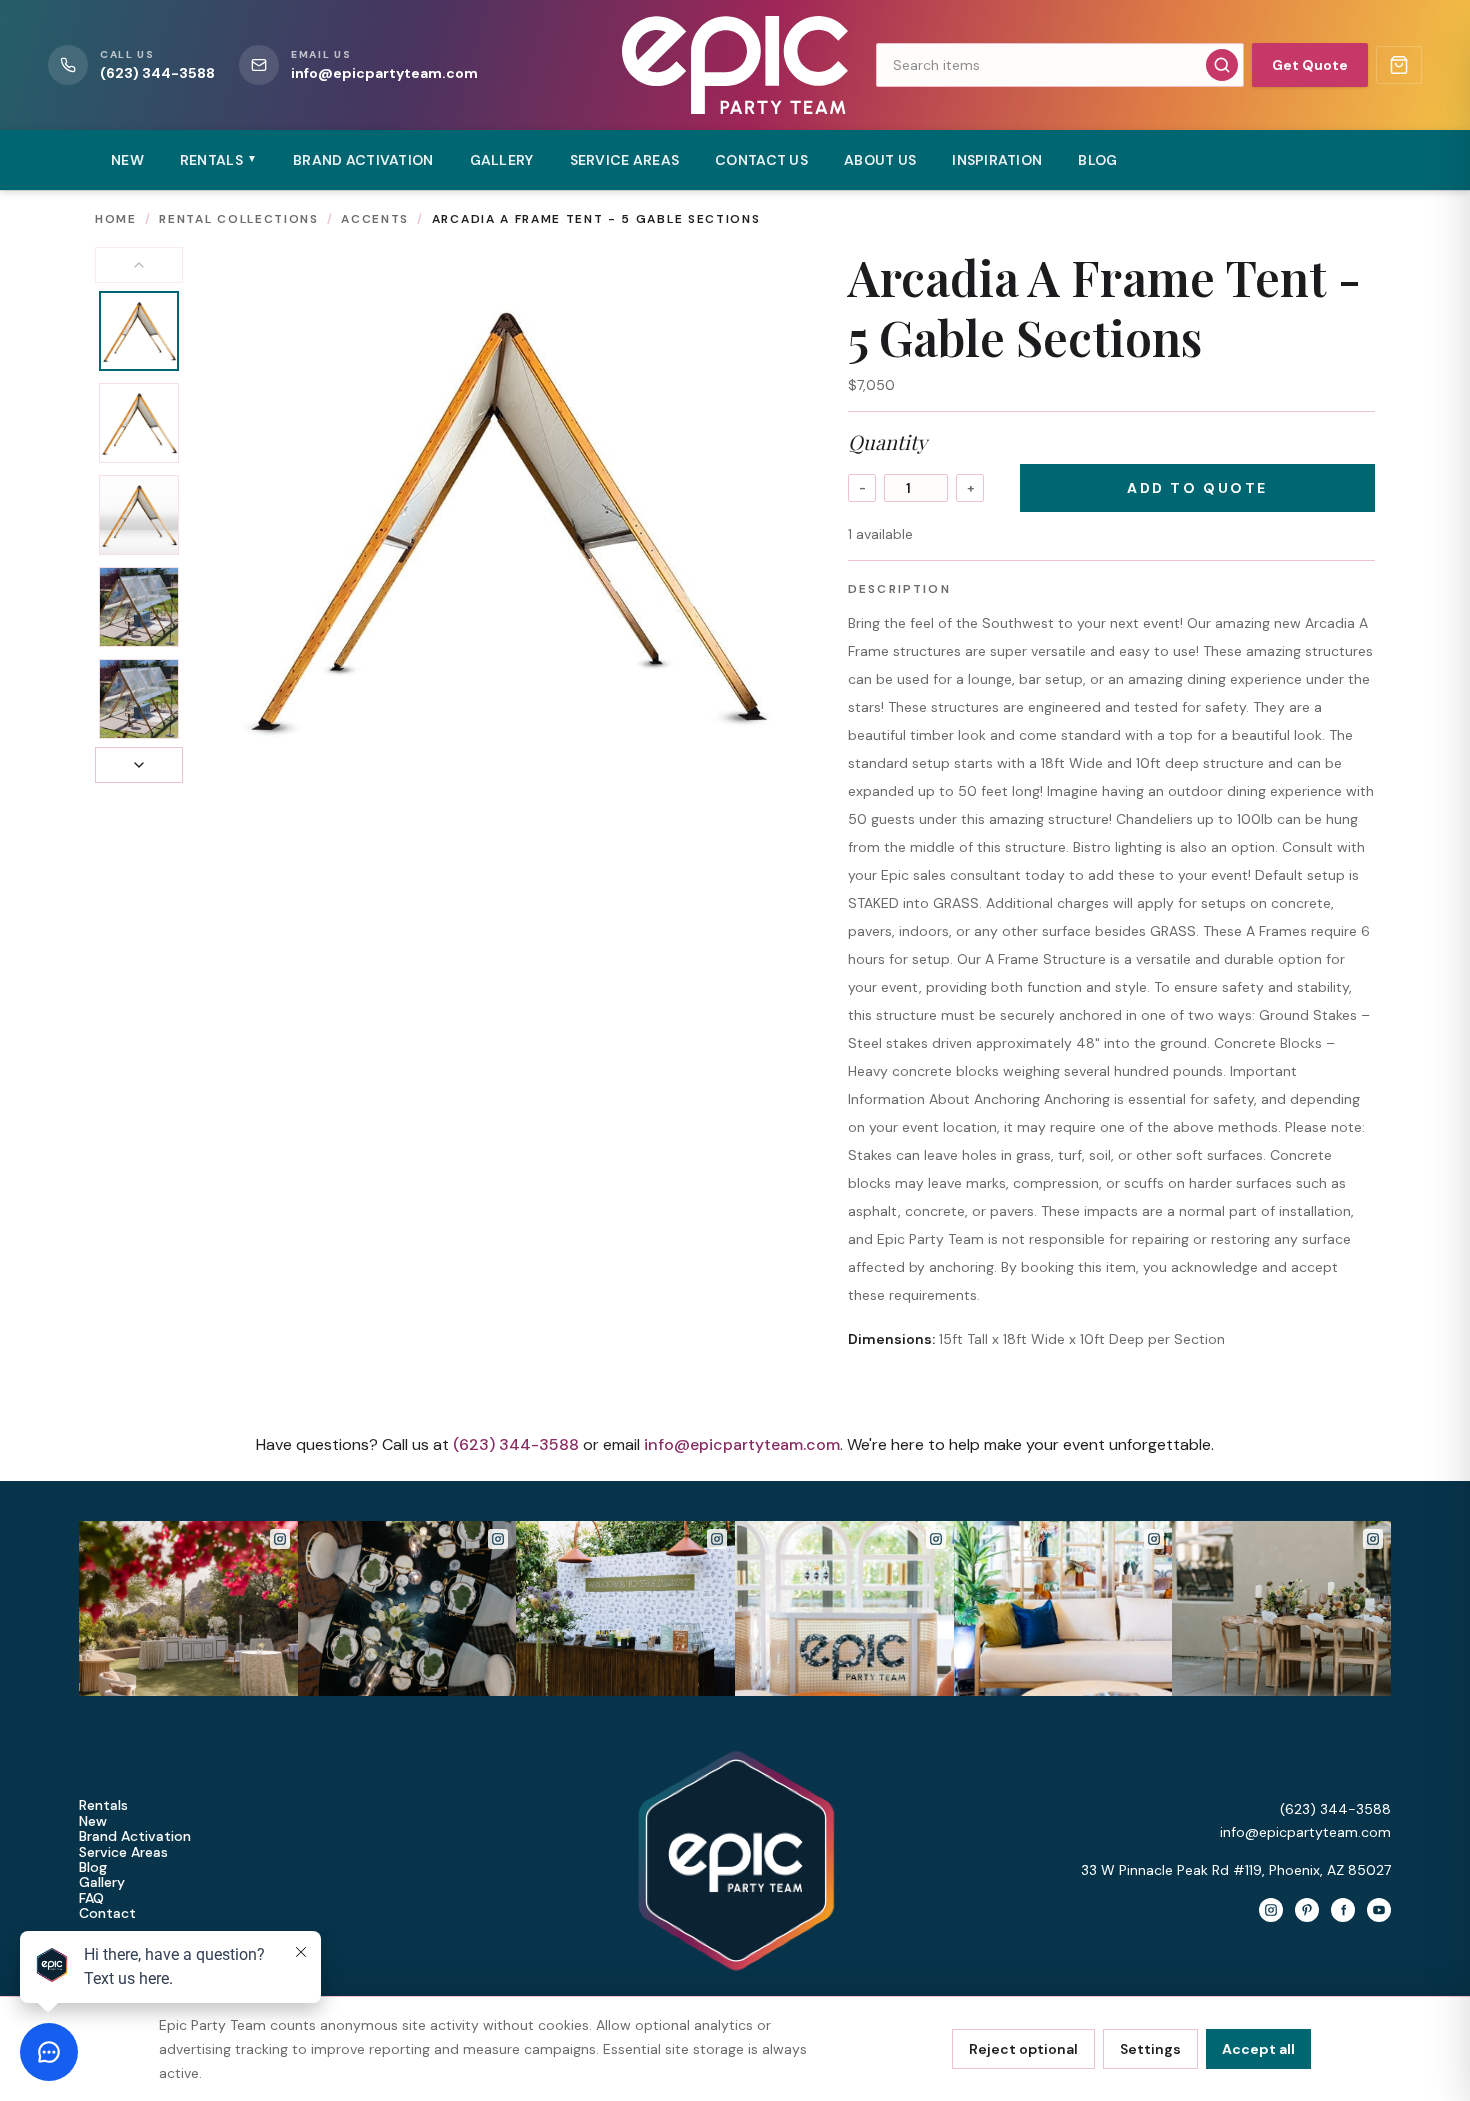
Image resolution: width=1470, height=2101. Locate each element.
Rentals (103, 1805)
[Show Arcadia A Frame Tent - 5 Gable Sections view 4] (139, 607)
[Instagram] (1271, 1910)
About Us (880, 160)
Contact (107, 1913)
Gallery (502, 160)
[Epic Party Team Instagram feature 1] (844, 1608)
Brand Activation (363, 160)
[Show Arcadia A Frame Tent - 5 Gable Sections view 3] (139, 515)
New (127, 160)
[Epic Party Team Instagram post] (188, 1608)
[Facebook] (1343, 1910)
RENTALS (218, 160)
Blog (1097, 160)
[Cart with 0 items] (1399, 65)
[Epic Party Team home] (734, 65)
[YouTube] (1379, 1910)
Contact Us (761, 160)
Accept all (1258, 2049)
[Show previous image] (139, 265)
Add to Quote (1197, 488)
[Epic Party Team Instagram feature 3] (1281, 1608)
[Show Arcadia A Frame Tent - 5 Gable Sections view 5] (139, 699)
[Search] (1222, 65)
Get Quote (1310, 65)
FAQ (91, 1898)
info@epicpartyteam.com (742, 1444)
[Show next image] (139, 765)
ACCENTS (375, 219)
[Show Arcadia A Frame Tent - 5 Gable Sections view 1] (139, 331)
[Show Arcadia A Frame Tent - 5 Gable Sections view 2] (139, 423)
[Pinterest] (1307, 1910)
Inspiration (997, 160)
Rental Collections (238, 219)
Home (116, 219)
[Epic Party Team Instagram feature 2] (1063, 1608)
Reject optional (1023, 2049)
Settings (1150, 2049)
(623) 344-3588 (516, 1444)
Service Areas (625, 160)
